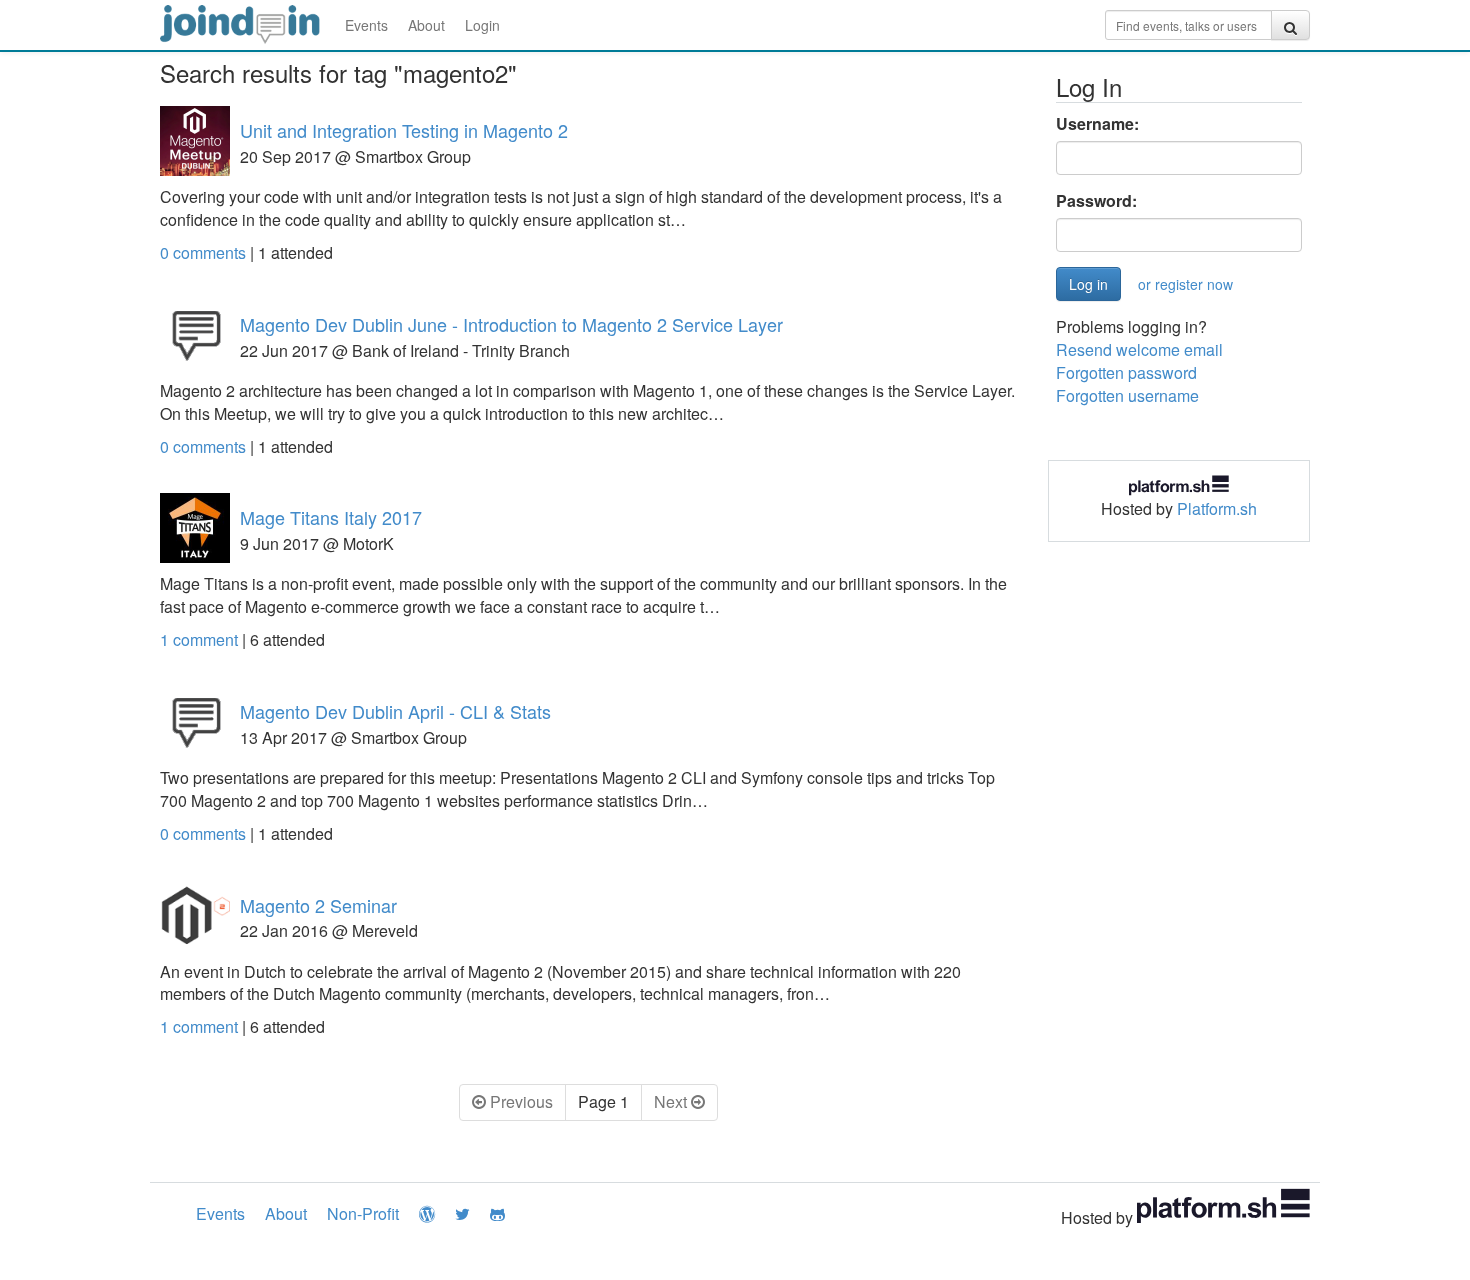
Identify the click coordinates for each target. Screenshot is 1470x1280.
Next (672, 1101)
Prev (519, 1101)
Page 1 (603, 1101)
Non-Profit (363, 1213)
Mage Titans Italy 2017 (331, 517)
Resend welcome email (1139, 349)
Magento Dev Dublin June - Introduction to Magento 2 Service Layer (511, 324)
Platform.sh (1217, 508)
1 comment (201, 639)
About (426, 25)
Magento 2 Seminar (318, 905)
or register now (1185, 284)
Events (366, 25)
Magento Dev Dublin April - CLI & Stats (395, 711)
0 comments (205, 252)
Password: (1096, 201)
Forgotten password (1126, 372)
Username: (1097, 124)
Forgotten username (1127, 395)
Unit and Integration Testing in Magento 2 (404, 130)
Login (482, 25)
